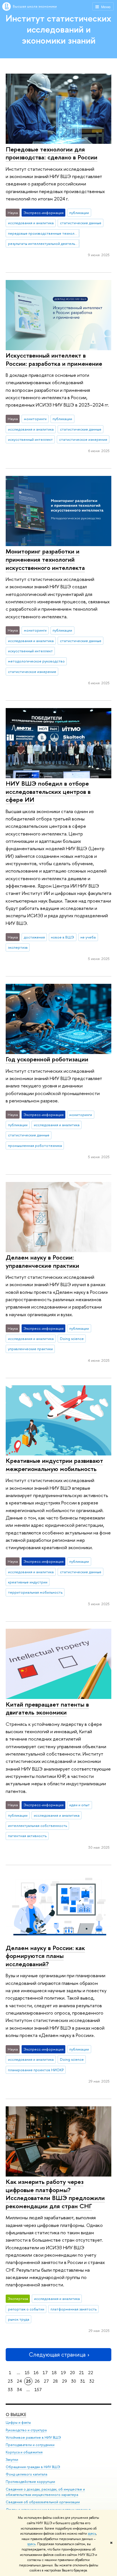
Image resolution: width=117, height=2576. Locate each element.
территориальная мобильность (35, 1592)
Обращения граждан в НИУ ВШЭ (33, 2467)
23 (10, 2381)
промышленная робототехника (35, 1145)
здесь (92, 2534)
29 (64, 2381)
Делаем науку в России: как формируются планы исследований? (45, 1956)
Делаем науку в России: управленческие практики (42, 1261)
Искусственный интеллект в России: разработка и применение (54, 359)
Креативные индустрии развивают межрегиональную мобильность (54, 1465)
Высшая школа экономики (35, 6)
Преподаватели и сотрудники (30, 2445)
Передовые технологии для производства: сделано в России (52, 153)
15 (27, 2373)
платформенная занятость (74, 2309)
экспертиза (18, 947)
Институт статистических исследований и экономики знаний (58, 29)
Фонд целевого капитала (26, 2474)
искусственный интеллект (30, 439)
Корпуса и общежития (24, 2452)
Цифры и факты (18, 2422)
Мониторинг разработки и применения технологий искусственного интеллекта (45, 559)
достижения (34, 937)
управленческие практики (30, 1349)
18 (54, 2373)
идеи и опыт (80, 1805)
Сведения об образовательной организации (43, 2502)
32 (92, 2381)
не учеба (88, 937)
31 (83, 2381)
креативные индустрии (28, 1582)
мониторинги (35, 419)
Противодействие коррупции (30, 2482)
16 (36, 2373)
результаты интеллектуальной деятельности (44, 243)
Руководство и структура (26, 2430)
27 (46, 2381)
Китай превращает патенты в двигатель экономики (47, 1708)
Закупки (12, 2460)
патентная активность (27, 1836)
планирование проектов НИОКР (36, 2070)
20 (72, 2373)
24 (19, 2381)
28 (55, 2381)
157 (38, 2390)
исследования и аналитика (31, 223)
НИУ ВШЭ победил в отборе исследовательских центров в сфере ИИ (48, 791)
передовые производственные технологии (44, 233)
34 (19, 2390)
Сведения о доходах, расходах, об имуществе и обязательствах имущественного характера (45, 2492)
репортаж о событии (26, 2309)
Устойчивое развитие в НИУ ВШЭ (33, 2437)
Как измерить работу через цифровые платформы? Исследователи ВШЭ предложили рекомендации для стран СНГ (55, 2194)
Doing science (72, 1339)
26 (37, 2381)
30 (74, 2381)
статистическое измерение (83, 439)
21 (82, 2373)
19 (63, 2373)
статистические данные (81, 223)
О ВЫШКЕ (16, 2414)
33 (10, 2390)
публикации (79, 213)
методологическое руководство (36, 661)
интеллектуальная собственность (37, 1825)
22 (91, 2373)
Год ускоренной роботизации (47, 1059)
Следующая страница (57, 2354)
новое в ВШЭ (62, 937)
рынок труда (19, 2319)
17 (45, 2373)
